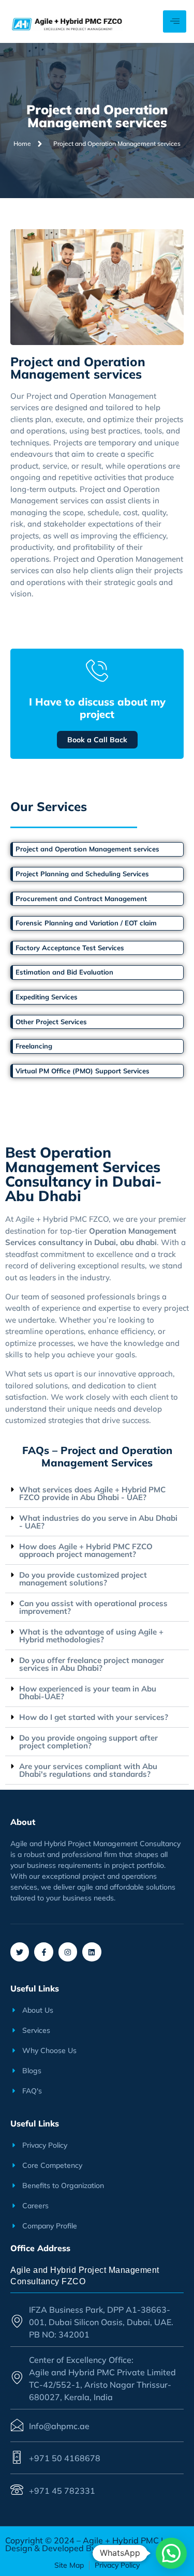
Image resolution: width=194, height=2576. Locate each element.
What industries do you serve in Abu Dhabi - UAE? (98, 1522)
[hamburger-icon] (175, 21)
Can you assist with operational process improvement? (93, 1607)
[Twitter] (20, 1952)
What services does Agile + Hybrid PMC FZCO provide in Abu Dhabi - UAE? (92, 1493)
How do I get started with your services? (94, 1717)
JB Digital (115, 2548)
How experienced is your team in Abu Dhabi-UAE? (88, 1693)
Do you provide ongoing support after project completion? (88, 1742)
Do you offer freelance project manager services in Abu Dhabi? (92, 1664)
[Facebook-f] (43, 1952)
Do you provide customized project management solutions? (83, 1579)
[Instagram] (68, 1952)
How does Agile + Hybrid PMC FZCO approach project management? (86, 1550)
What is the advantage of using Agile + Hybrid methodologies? (91, 1636)
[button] (97, 1494)
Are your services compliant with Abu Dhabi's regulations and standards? (88, 1770)
